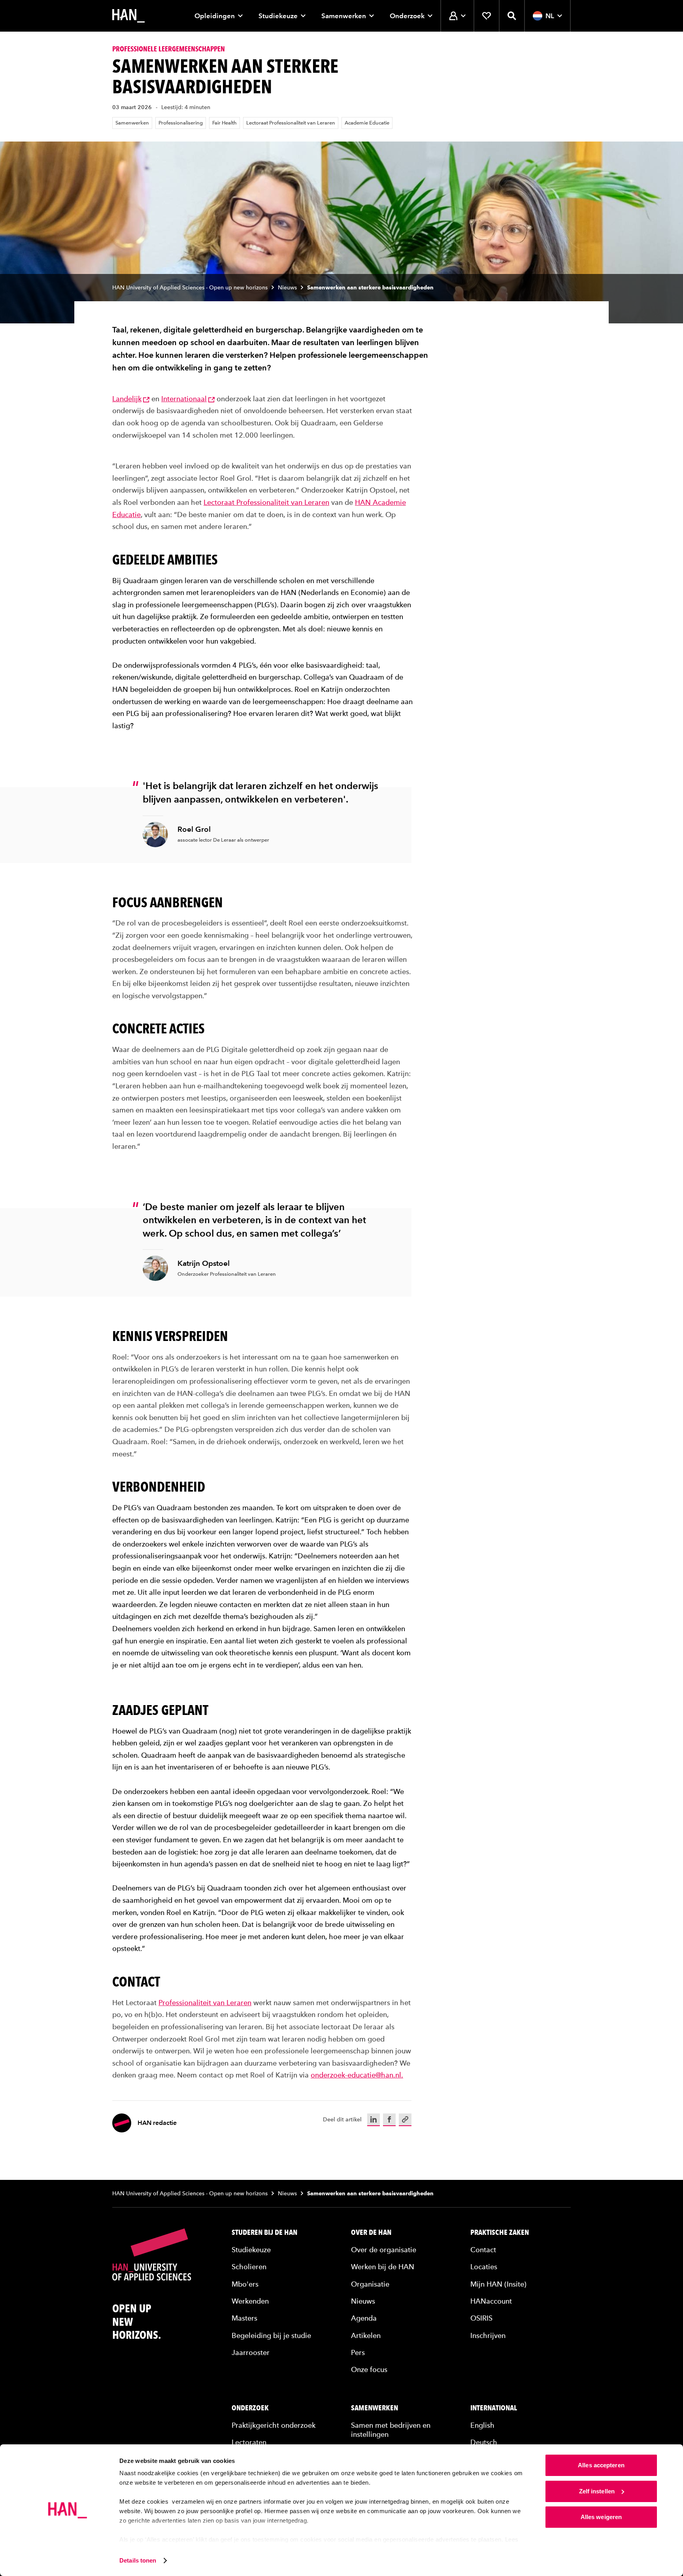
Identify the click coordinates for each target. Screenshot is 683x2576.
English (482, 2425)
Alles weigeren (601, 2517)
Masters (244, 2318)
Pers (358, 2352)
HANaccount (491, 2301)
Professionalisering (181, 123)
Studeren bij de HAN (264, 2232)
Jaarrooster (251, 2352)
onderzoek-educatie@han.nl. (357, 2075)
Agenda (364, 2318)
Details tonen (138, 2560)
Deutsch (484, 2442)
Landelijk (127, 399)
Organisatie (370, 2284)
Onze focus (369, 2369)
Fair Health (225, 123)
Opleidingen (215, 16)
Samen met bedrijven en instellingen (391, 2429)
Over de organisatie (384, 2249)
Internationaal (184, 399)
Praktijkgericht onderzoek (274, 2425)
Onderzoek (407, 16)
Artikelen (366, 2335)
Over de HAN (371, 2232)
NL (550, 16)
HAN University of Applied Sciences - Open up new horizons (190, 288)
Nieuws (287, 288)
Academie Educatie (367, 123)
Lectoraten (249, 2442)
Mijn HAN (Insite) (498, 2284)
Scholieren (249, 2267)
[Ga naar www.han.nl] (128, 16)
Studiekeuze (278, 16)
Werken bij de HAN (383, 2267)
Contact (483, 2249)
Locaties (484, 2267)
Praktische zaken (500, 2232)
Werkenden (250, 2301)
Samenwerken (344, 16)
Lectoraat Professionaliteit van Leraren (291, 123)
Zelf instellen (597, 2491)
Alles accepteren (601, 2465)
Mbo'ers (245, 2284)
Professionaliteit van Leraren (205, 2002)
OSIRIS (481, 2318)
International (494, 2408)
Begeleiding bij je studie (271, 2335)
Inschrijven (488, 2335)
